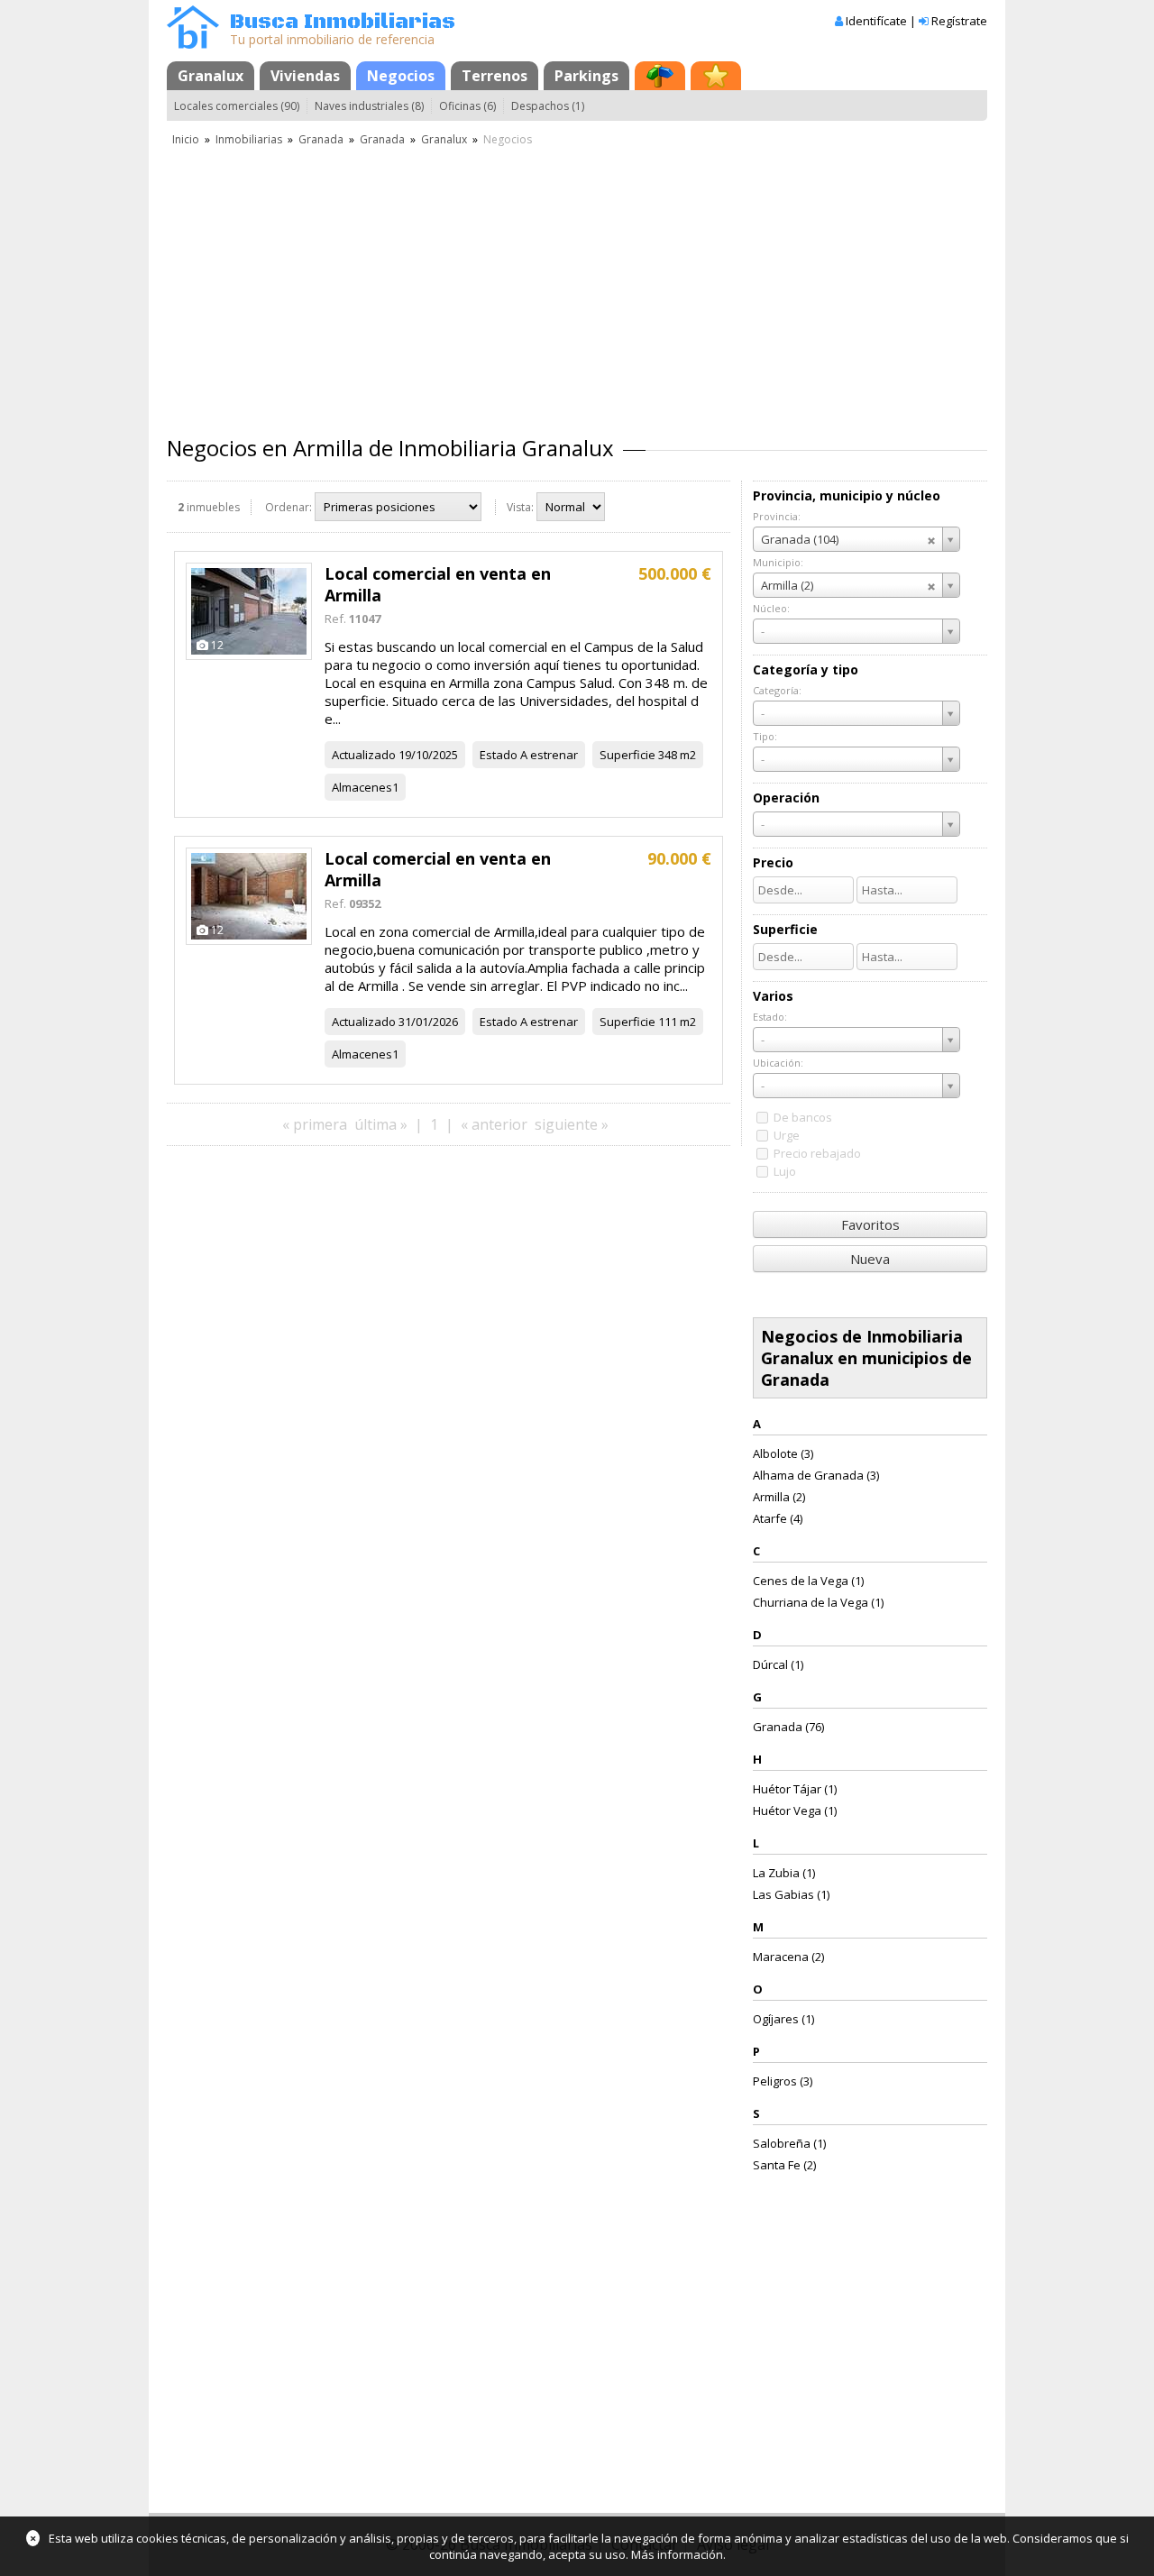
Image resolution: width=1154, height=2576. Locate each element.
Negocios (401, 76)
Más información (677, 2554)
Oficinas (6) (467, 106)
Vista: (520, 507)
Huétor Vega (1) (795, 1811)
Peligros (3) (783, 2081)
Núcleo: (771, 608)
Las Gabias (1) (791, 1894)
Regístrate (959, 21)
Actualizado (364, 755)
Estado (499, 755)
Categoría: (777, 690)
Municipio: (778, 562)
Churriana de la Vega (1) (818, 1602)
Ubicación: (778, 1063)
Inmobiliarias (249, 139)
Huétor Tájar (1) (795, 1789)
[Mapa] (660, 76)
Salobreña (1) (789, 2143)
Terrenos (495, 76)
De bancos (803, 1117)
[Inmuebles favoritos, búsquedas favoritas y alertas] (716, 76)
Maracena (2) (788, 1957)
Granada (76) (788, 1727)
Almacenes (362, 787)
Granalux (211, 76)
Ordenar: (288, 507)
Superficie (627, 755)
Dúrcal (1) (778, 1664)
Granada (321, 139)
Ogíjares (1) (783, 2019)
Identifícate (876, 21)
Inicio (186, 139)
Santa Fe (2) (784, 2165)
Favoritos (870, 1224)
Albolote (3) (783, 1453)
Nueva (870, 1259)
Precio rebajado (817, 1153)
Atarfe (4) (778, 1518)
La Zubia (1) (784, 1873)
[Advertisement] (577, 284)
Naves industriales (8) (369, 106)
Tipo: (765, 736)
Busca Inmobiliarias (343, 22)
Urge (787, 1135)
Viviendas (305, 76)
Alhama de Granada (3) (816, 1475)
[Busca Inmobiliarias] (193, 44)
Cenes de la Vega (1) (808, 1581)
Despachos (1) (548, 106)
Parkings (586, 76)
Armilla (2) (779, 1497)
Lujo (785, 1171)
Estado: (770, 1017)
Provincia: (777, 516)
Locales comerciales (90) (237, 106)
